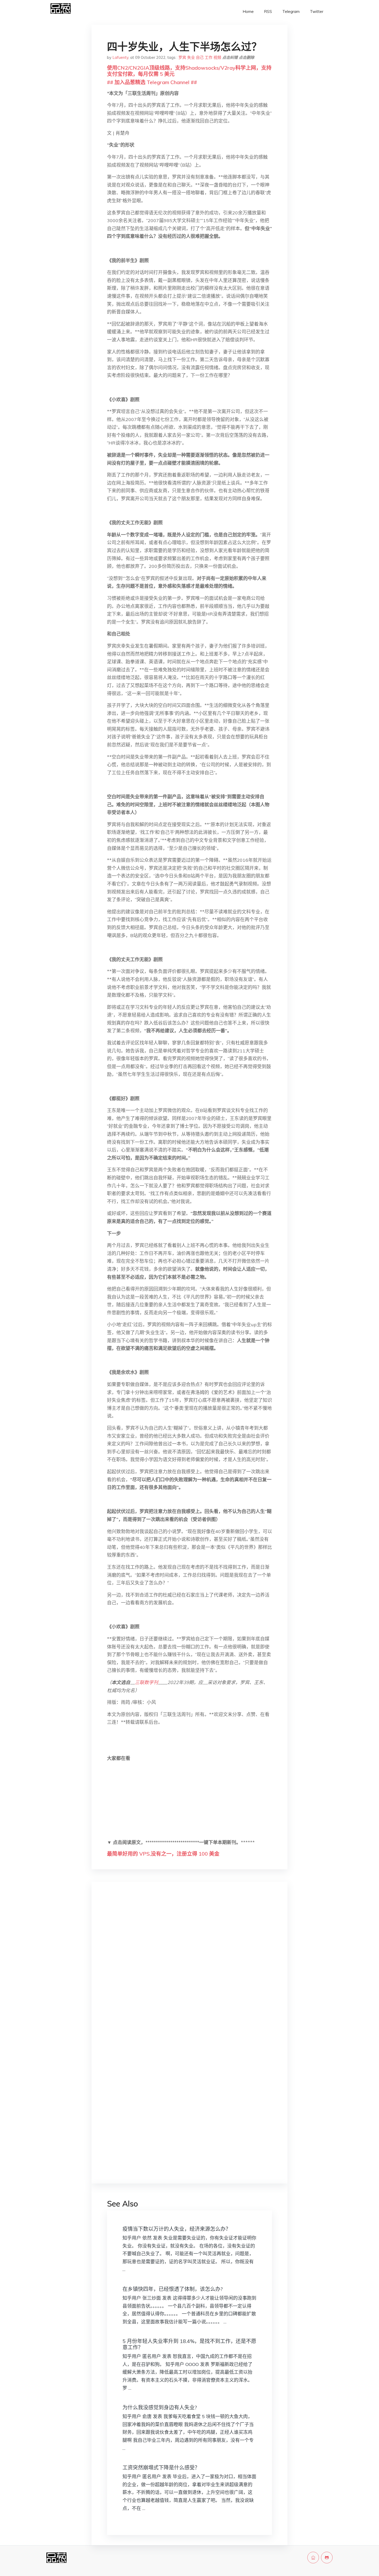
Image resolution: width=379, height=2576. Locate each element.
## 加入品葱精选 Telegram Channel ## (152, 82)
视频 (217, 57)
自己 (200, 57)
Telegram (291, 11)
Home (248, 11)
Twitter (317, 11)
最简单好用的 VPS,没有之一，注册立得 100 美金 (163, 1854)
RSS (268, 11)
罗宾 (182, 57)
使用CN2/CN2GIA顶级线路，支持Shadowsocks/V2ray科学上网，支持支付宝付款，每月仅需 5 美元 (189, 71)
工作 (209, 57)
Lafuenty (120, 57)
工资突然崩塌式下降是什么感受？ (161, 2468)
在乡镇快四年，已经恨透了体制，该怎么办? (173, 2289)
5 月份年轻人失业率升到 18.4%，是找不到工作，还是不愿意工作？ (189, 2344)
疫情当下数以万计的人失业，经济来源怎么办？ (177, 2229)
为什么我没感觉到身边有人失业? (160, 2407)
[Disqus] (190, 1967)
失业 (191, 57)
